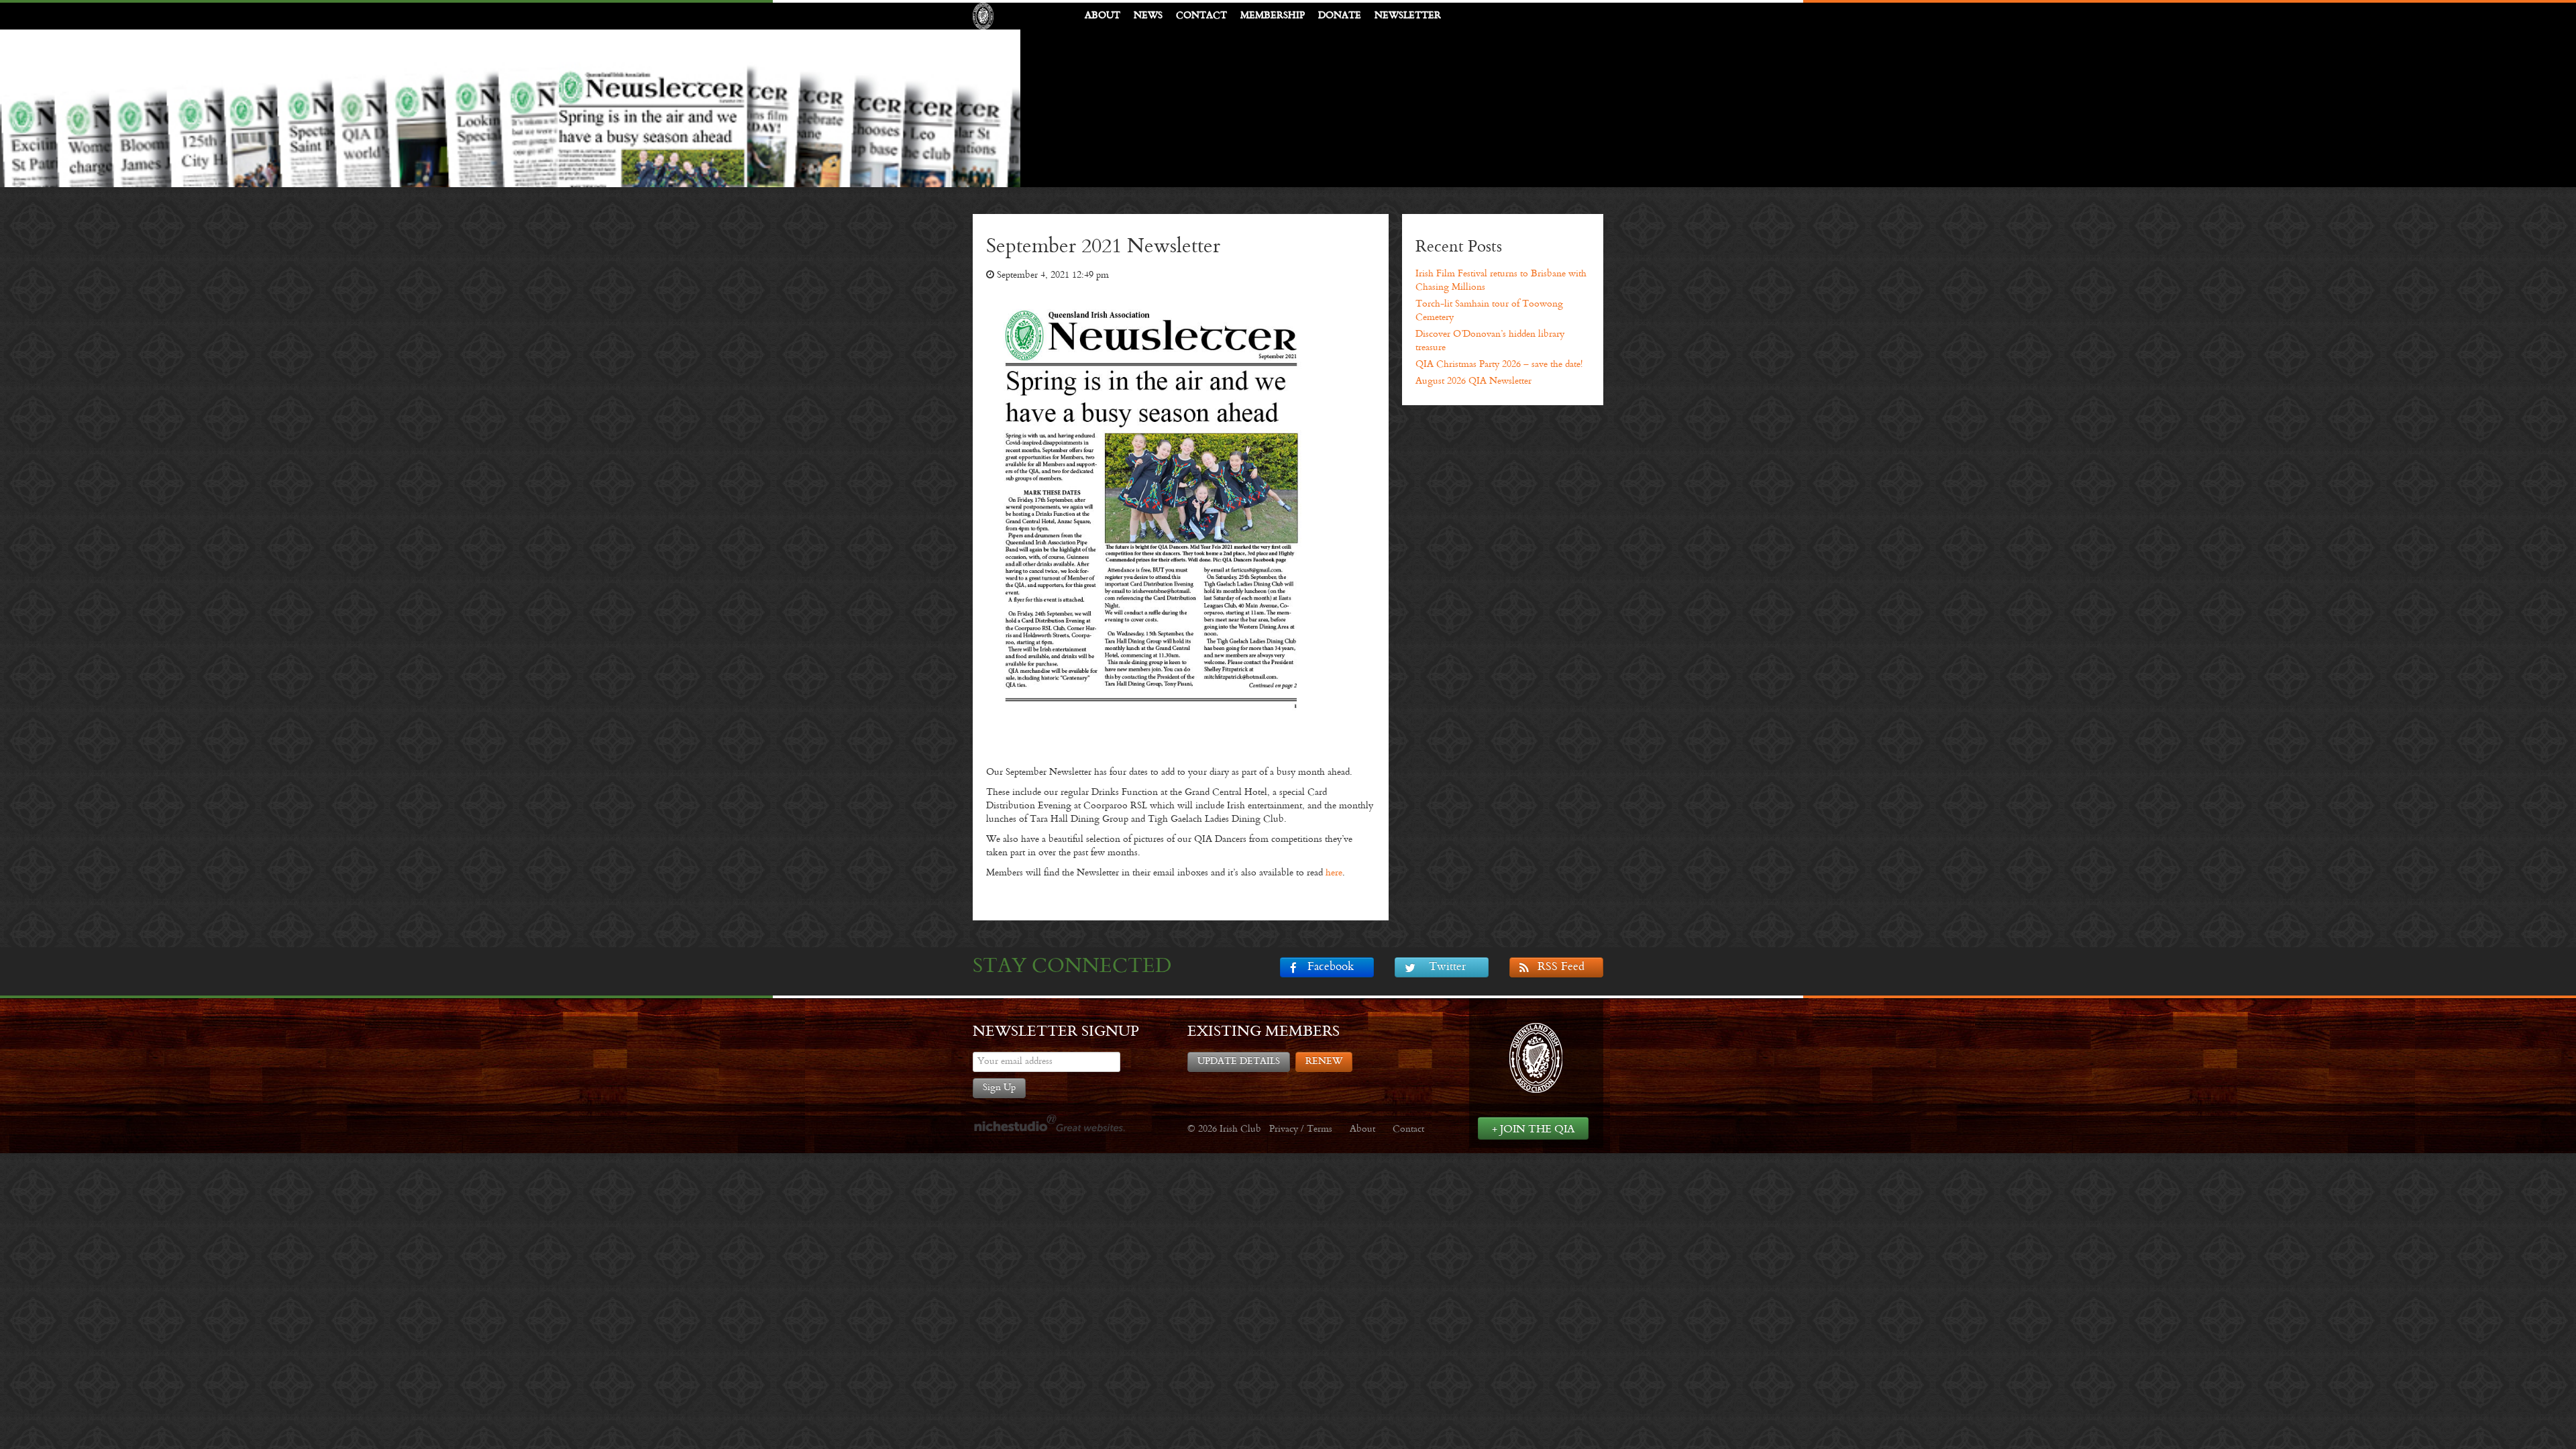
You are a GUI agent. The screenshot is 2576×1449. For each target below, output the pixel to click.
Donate (1340, 16)
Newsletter (1408, 16)
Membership (1273, 16)
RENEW (1324, 1062)
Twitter (1447, 967)
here (1334, 873)
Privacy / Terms (1301, 1129)
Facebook (1331, 967)
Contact (1201, 16)
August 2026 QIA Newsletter (1473, 381)
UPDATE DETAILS (1239, 1062)
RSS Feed (1561, 967)
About (1103, 16)
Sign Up (999, 1088)
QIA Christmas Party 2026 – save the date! (1499, 365)
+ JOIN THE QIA (1533, 1129)
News (1148, 16)
